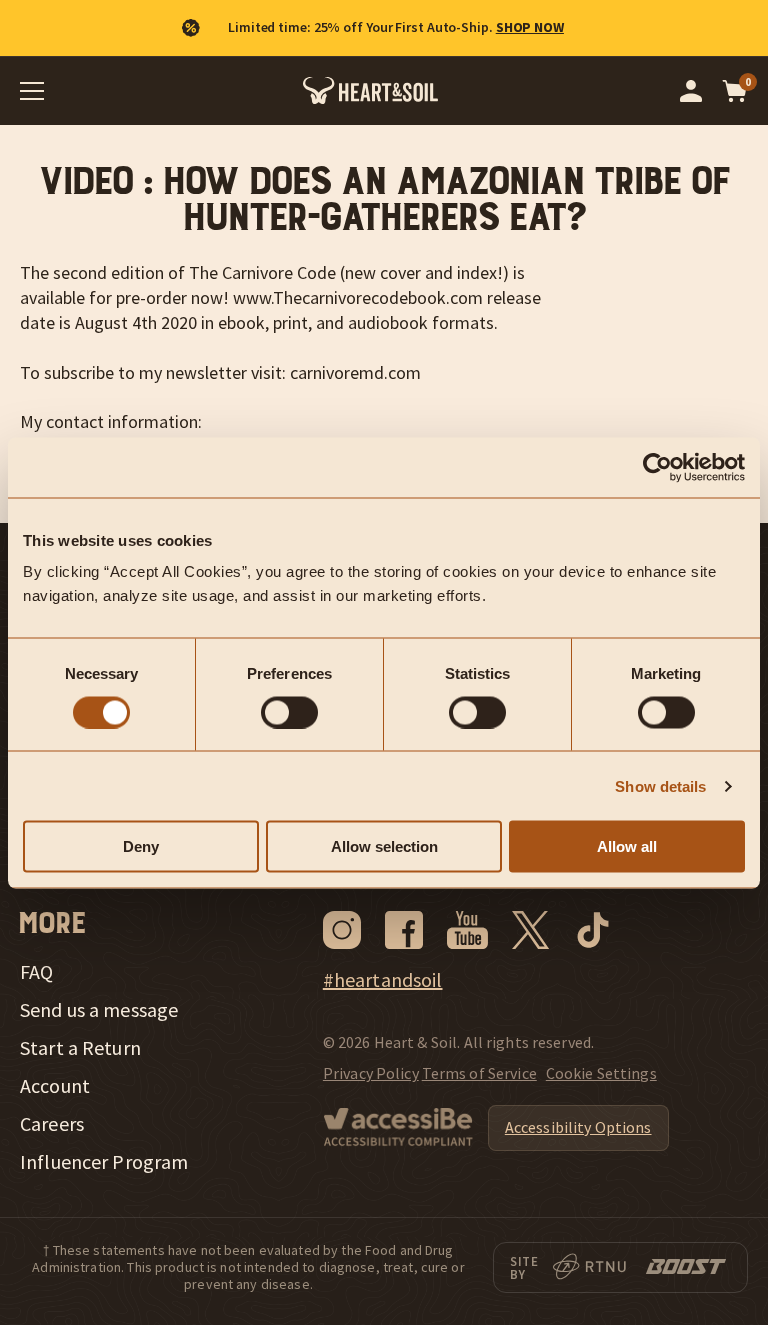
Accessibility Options (578, 1127)
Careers (52, 1124)
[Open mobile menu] (32, 91)
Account (55, 1086)
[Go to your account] (691, 91)
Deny (141, 846)
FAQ (36, 972)
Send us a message (99, 1010)
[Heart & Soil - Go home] (370, 90)
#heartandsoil (383, 980)
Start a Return (80, 1048)
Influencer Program (104, 1162)
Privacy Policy (371, 1073)
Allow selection (384, 846)
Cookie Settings (601, 1073)
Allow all (627, 846)
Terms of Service (479, 1073)
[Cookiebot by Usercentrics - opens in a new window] (657, 467)
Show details (660, 785)
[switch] (289, 712)
